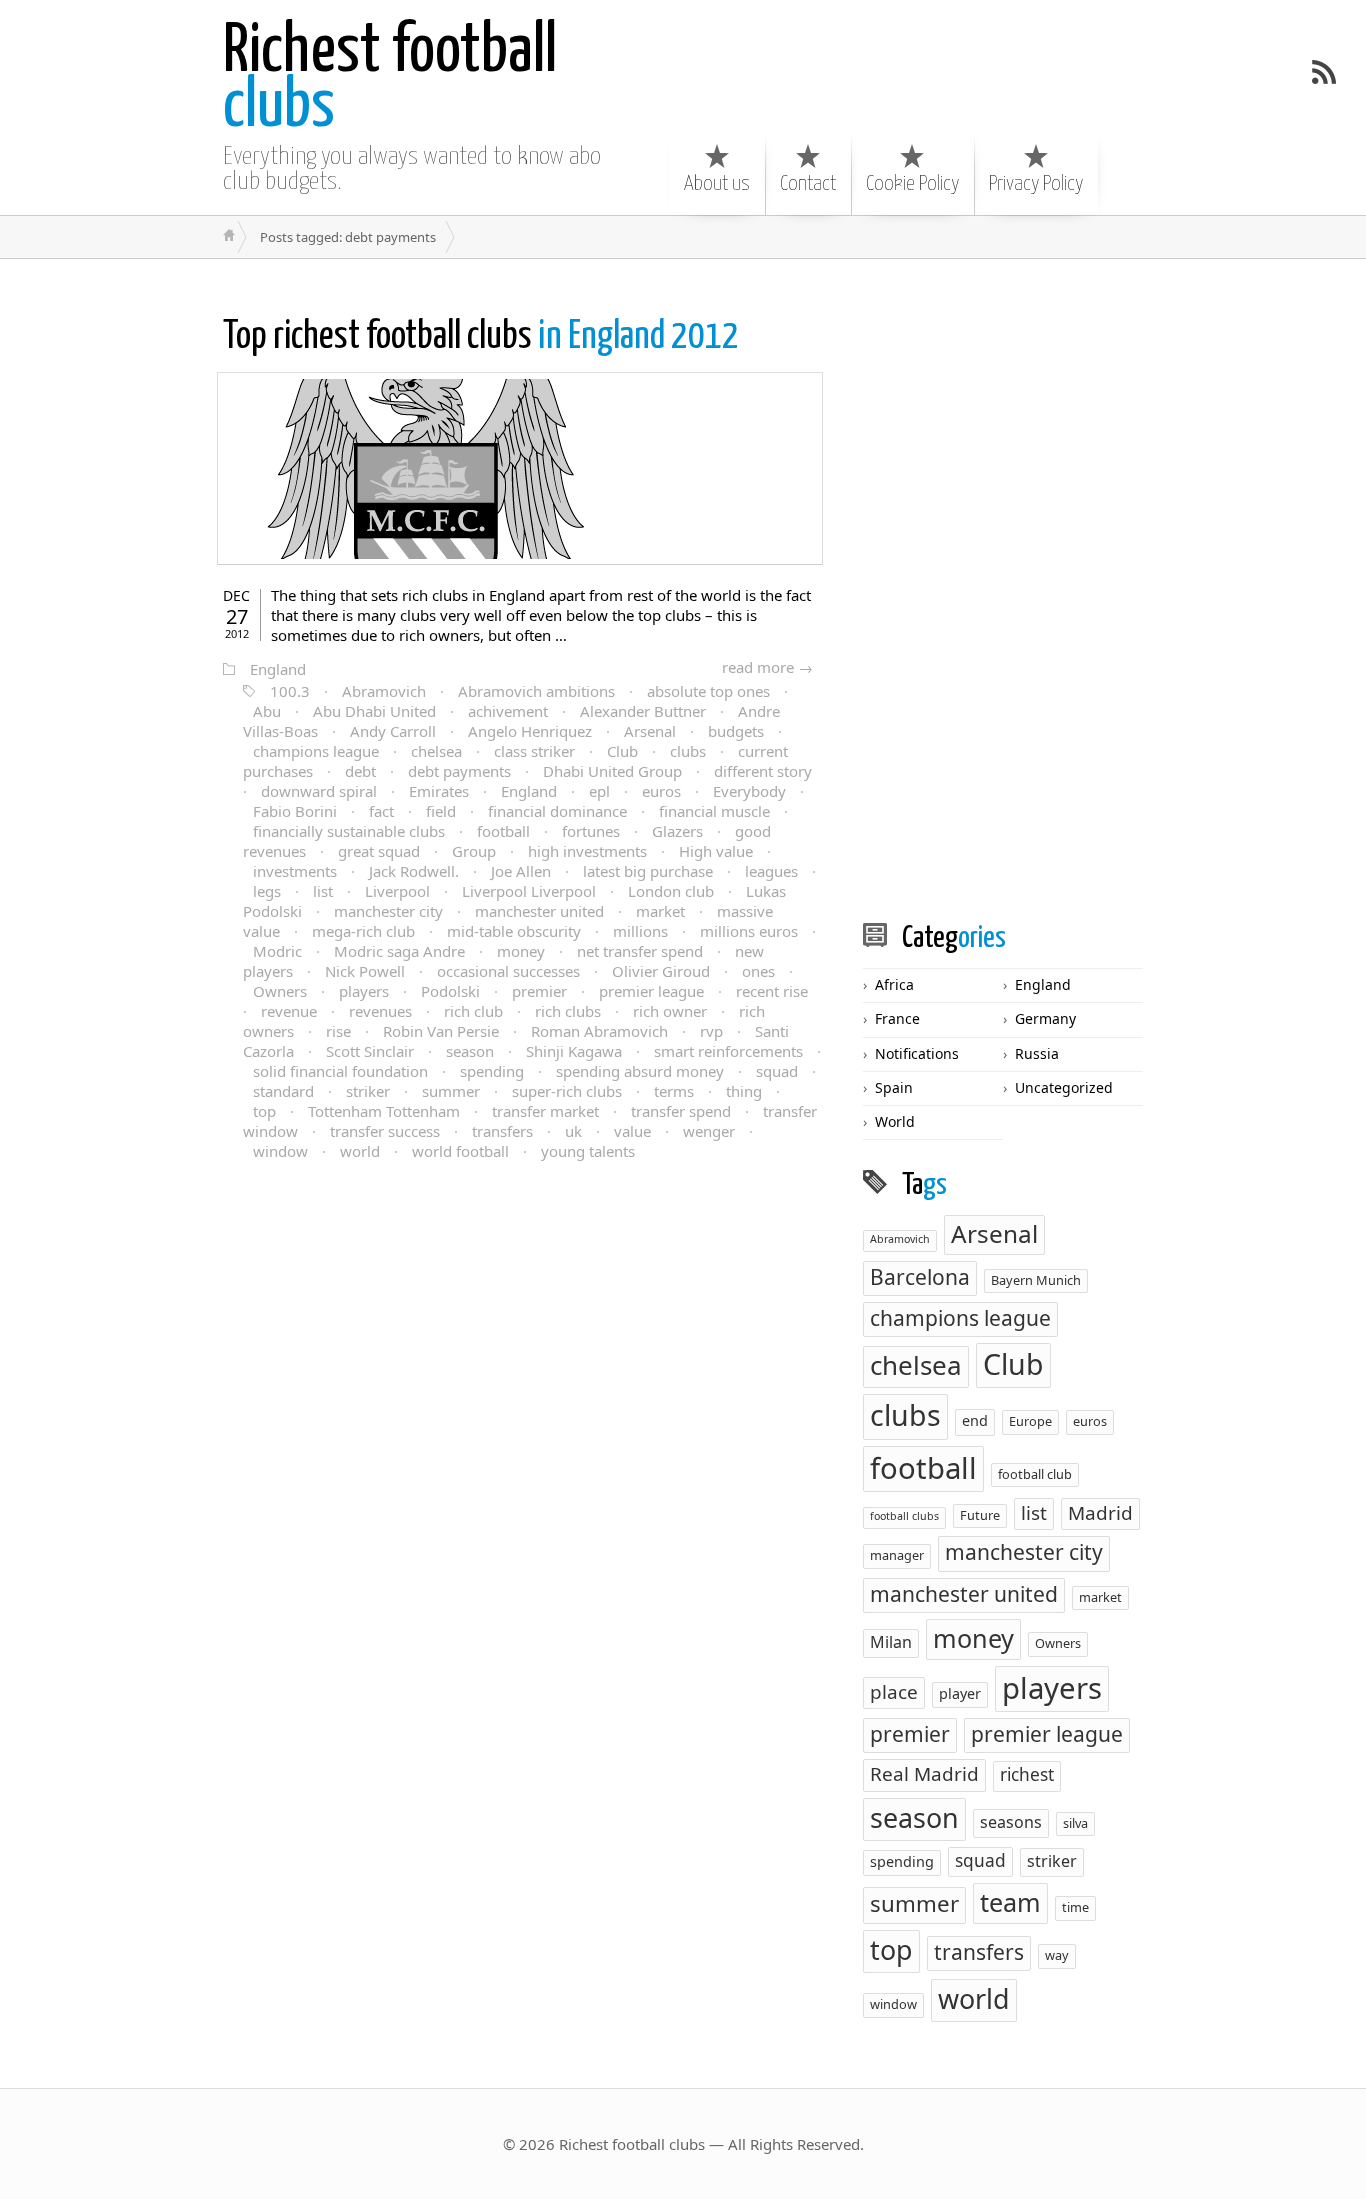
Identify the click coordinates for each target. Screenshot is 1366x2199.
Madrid (1100, 1513)
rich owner (670, 1011)
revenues (380, 1011)
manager (897, 1555)
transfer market (545, 1111)
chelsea (436, 751)
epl (599, 791)
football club (1035, 1474)
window (280, 1151)
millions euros (749, 931)
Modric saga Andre (399, 951)
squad (777, 1071)
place (894, 1692)
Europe (1030, 1421)
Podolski (450, 991)
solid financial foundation (340, 1071)
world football (460, 1151)
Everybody (749, 791)
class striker (534, 751)
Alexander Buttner (643, 711)
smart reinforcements (728, 1051)
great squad (379, 851)
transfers (502, 1131)
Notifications (917, 1053)
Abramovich (384, 691)
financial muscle (714, 811)
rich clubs (568, 1011)
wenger (709, 1131)
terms (674, 1091)
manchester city (388, 911)
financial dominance (557, 811)
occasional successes (508, 971)
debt (360, 771)
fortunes (591, 831)
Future (980, 1515)
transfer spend (681, 1111)
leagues (771, 871)
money (521, 951)
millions (640, 931)
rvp (711, 1031)
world (360, 1151)
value (632, 1131)
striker (368, 1091)
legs (267, 891)
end (975, 1420)
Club (622, 751)
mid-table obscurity (514, 931)
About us (717, 184)
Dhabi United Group (612, 771)
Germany (1045, 1018)
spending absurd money (640, 1071)
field (441, 811)
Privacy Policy (1036, 184)
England (278, 669)
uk (573, 1131)
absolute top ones (708, 691)
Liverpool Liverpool (529, 891)
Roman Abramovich (599, 1031)
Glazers (677, 831)
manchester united (539, 911)
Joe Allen (521, 871)
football (503, 831)
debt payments (459, 771)
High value (716, 851)
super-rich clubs (567, 1091)
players (364, 991)
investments (295, 871)
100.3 (290, 691)
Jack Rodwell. (414, 871)
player (960, 1693)
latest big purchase (648, 871)
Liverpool (397, 891)
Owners (280, 991)
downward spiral (319, 791)
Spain (894, 1087)
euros (661, 791)
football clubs (904, 1516)
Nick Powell (365, 971)
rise (338, 1031)
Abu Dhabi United (374, 711)
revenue (289, 1011)
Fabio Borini (295, 811)
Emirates (439, 791)
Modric (277, 951)
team (1010, 1902)
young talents (588, 1151)
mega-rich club (363, 931)
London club (671, 891)
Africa (894, 984)
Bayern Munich (1036, 1280)
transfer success (385, 1131)
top (264, 1111)
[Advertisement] (1013, 589)
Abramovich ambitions (536, 691)
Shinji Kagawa (574, 1051)
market (660, 911)
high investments (587, 851)
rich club (473, 1011)
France (897, 1018)
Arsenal (650, 731)
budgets (736, 731)
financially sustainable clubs (349, 831)
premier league (651, 991)
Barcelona (920, 1277)
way (1057, 1955)
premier (539, 991)
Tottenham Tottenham (384, 1111)
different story (763, 771)
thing (744, 1091)
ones (758, 971)
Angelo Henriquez (530, 731)
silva (1075, 1823)
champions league (316, 751)
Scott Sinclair (370, 1051)
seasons (1011, 1822)
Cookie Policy (912, 184)
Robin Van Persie (441, 1031)
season (470, 1051)
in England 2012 (481, 337)
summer (451, 1091)
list (323, 891)
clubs (390, 80)
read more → (767, 667)
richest (1027, 1774)
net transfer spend (640, 951)
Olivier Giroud (661, 971)
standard (283, 1091)
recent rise (772, 991)
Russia (1037, 1053)
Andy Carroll (393, 731)
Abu (267, 711)
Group (474, 851)
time (1075, 1907)
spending (492, 1071)
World (895, 1121)
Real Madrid (924, 1774)
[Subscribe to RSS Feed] (1324, 72)
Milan (891, 1642)
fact (381, 811)
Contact (808, 184)
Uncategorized (1064, 1087)
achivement (508, 711)
